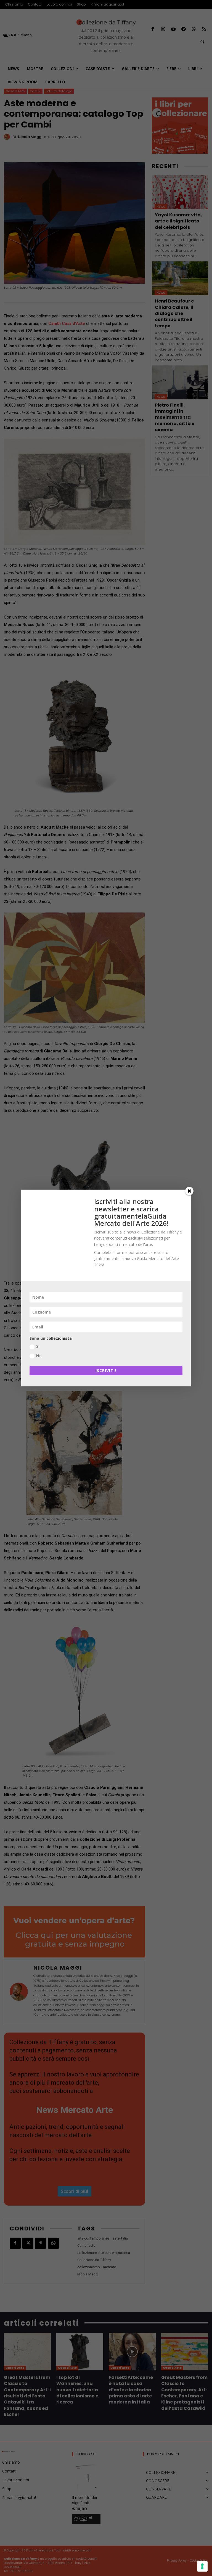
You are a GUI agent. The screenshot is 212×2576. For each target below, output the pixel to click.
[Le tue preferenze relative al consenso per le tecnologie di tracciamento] (202, 2566)
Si (38, 1346)
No (39, 1356)
